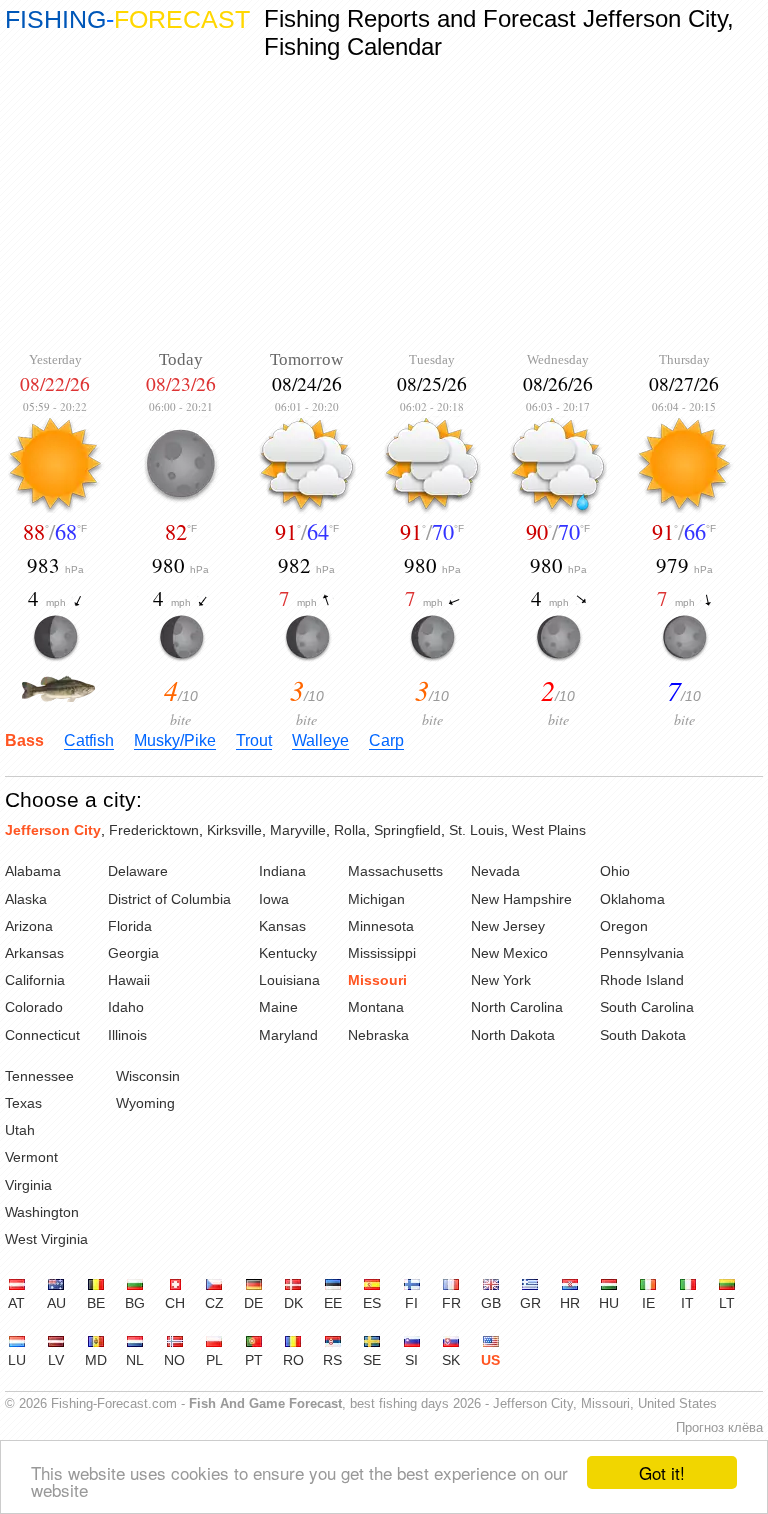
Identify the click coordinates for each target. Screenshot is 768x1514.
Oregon (624, 926)
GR (530, 1303)
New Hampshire (521, 899)
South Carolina (647, 1007)
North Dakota (513, 1035)
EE (333, 1303)
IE (648, 1303)
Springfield (407, 830)
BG (135, 1303)
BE (96, 1303)
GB (491, 1303)
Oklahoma (632, 899)
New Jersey (508, 926)
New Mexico (509, 953)
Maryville (298, 830)
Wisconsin (148, 1076)
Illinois (127, 1035)
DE (253, 1303)
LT (727, 1303)
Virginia (28, 1185)
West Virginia (46, 1239)
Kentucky (288, 953)
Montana (376, 1007)
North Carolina (517, 1007)
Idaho (126, 1007)
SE (372, 1360)
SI (411, 1360)
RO (293, 1360)
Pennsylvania (642, 953)
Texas (23, 1103)
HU (609, 1303)
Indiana (282, 871)
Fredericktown (154, 830)
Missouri (377, 980)
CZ (214, 1303)
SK (451, 1360)
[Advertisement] (384, 205)
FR (451, 1303)
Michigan (376, 899)
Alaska (26, 899)
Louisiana (289, 980)
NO (174, 1360)
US (490, 1360)
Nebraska (378, 1035)
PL (214, 1360)
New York (501, 980)
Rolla (350, 830)
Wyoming (145, 1103)
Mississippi (382, 953)
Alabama (33, 871)
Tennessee (39, 1076)
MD (96, 1360)
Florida (130, 926)
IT (687, 1303)
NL (135, 1360)
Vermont (31, 1157)
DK (293, 1303)
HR (570, 1303)
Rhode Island (642, 980)
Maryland (288, 1035)
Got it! (662, 1472)
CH (175, 1303)
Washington (42, 1212)
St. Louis (476, 830)
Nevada (495, 871)
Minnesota (381, 926)
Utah (20, 1130)
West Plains (549, 830)
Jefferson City (53, 830)
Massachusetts (395, 871)
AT (16, 1303)
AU (56, 1303)
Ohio (615, 871)
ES (372, 1303)
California (35, 980)
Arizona (29, 926)
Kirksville (234, 830)
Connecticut (42, 1035)
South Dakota (643, 1035)
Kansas (282, 926)
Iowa (274, 899)
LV (56, 1360)
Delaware (138, 871)
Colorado (34, 1007)
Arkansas (34, 953)
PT (254, 1360)
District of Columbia (169, 899)
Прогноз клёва (719, 1428)
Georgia (133, 953)
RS (332, 1360)
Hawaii (129, 980)
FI (411, 1303)
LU (17, 1360)
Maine (278, 1007)
